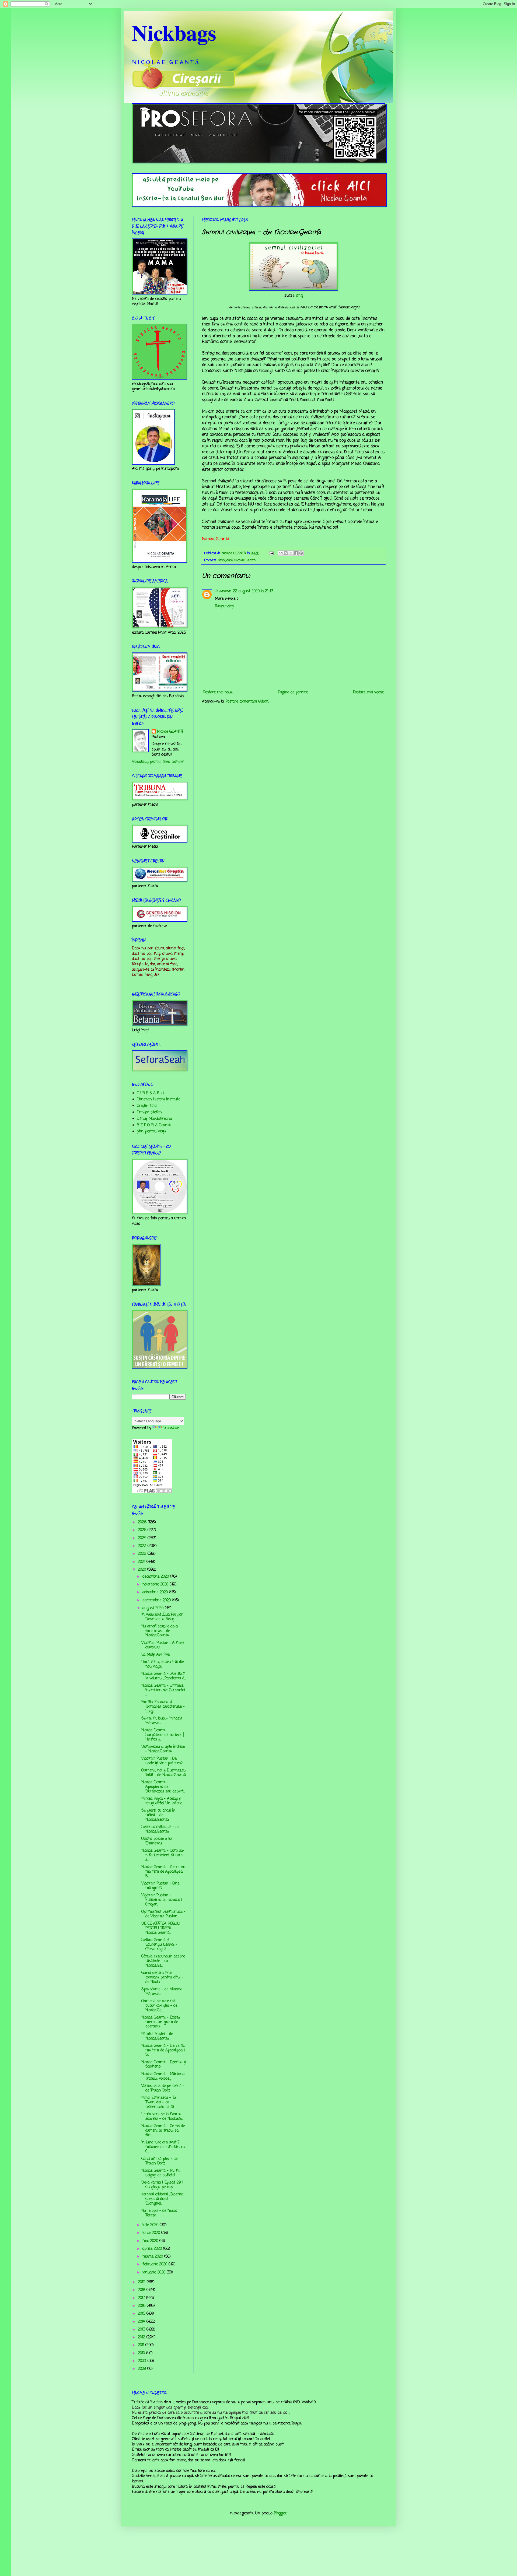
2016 (142, 2306)
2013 (142, 2330)
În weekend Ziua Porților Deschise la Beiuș (162, 1617)
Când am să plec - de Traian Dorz (159, 2161)
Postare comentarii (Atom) (248, 702)
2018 (142, 2290)
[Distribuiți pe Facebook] (296, 553)
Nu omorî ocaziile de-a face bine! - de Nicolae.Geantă (160, 1631)
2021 (142, 1562)
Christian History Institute (158, 1099)
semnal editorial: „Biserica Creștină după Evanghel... (162, 2199)
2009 (143, 2361)
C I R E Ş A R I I (150, 1093)
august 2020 (154, 1608)
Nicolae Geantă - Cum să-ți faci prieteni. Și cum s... (163, 1855)
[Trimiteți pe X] (291, 553)
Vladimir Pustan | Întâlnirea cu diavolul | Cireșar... (162, 1900)
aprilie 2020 (153, 2249)
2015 (142, 2314)
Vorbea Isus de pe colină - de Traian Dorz (163, 2088)
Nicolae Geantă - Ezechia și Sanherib (164, 2065)
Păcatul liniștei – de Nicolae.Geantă (157, 2036)
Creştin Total (147, 1106)
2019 (142, 2282)
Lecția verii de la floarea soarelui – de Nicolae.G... (162, 2117)
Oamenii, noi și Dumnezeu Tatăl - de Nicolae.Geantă (164, 1773)
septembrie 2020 (157, 1600)
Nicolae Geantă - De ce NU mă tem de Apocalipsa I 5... (163, 2050)
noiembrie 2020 (156, 1584)
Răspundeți (224, 606)
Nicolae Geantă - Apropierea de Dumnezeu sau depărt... (163, 1787)
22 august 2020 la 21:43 (253, 591)
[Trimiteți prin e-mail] (281, 553)
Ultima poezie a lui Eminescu (157, 1841)
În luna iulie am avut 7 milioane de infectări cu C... (163, 2147)
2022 (143, 1554)
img (299, 295)
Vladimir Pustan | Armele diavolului (163, 1645)
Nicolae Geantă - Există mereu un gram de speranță (161, 2022)
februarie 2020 (156, 2264)
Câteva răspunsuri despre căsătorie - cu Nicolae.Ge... (163, 1961)
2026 (143, 1522)
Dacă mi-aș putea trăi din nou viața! (163, 1664)
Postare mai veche (368, 692)
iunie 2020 (152, 2233)
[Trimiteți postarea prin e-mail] (271, 553)
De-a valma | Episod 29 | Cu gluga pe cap (162, 2185)
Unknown (223, 591)
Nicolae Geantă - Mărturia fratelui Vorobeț (163, 2076)
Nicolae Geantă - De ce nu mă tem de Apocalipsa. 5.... (163, 1872)
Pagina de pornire (293, 692)
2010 (142, 2353)
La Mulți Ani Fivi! (156, 1655)
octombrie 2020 (156, 1592)
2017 (142, 2298)
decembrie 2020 (156, 1577)
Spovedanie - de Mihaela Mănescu (162, 1992)
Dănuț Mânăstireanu (154, 1119)
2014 (142, 2322)
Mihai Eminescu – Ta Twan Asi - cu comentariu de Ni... (159, 2102)
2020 (143, 1570)
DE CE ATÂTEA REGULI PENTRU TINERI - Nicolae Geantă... (161, 1928)
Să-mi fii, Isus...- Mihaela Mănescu (162, 1721)
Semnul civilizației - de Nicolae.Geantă (160, 1829)
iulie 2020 (151, 2225)
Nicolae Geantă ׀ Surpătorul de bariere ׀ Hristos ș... (163, 1735)
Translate (171, 1428)
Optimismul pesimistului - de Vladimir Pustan (163, 1914)
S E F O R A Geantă (154, 1125)
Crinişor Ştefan (149, 1112)
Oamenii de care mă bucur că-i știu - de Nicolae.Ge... (159, 2006)
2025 (143, 1530)
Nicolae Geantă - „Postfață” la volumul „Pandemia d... (164, 1676)
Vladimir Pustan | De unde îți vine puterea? (162, 1761)
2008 (143, 2369)
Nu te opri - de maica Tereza (159, 2213)
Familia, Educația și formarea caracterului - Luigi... (163, 1707)
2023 (143, 1546)
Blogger (280, 2513)
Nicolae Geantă (245, 560)
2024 (143, 1538)
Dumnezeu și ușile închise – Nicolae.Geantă (163, 1749)
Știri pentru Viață (151, 1131)
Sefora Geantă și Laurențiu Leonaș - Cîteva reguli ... (159, 1945)
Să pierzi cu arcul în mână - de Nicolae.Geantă (158, 1815)
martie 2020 (153, 2257)
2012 (142, 2337)
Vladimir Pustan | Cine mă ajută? (160, 1886)
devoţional (225, 560)
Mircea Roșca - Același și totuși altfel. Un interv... (162, 1801)
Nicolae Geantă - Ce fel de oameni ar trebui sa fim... (163, 2131)
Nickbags (174, 32)
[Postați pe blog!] (286, 553)
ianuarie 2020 (155, 2273)
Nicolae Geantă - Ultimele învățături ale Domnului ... (163, 1690)
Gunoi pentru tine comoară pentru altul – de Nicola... (162, 1977)
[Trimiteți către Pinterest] (301, 553)
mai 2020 (151, 2241)
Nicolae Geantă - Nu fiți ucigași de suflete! (161, 2173)
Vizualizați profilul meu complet (158, 762)
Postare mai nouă (218, 692)
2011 (142, 2345)
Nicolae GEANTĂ (170, 732)
